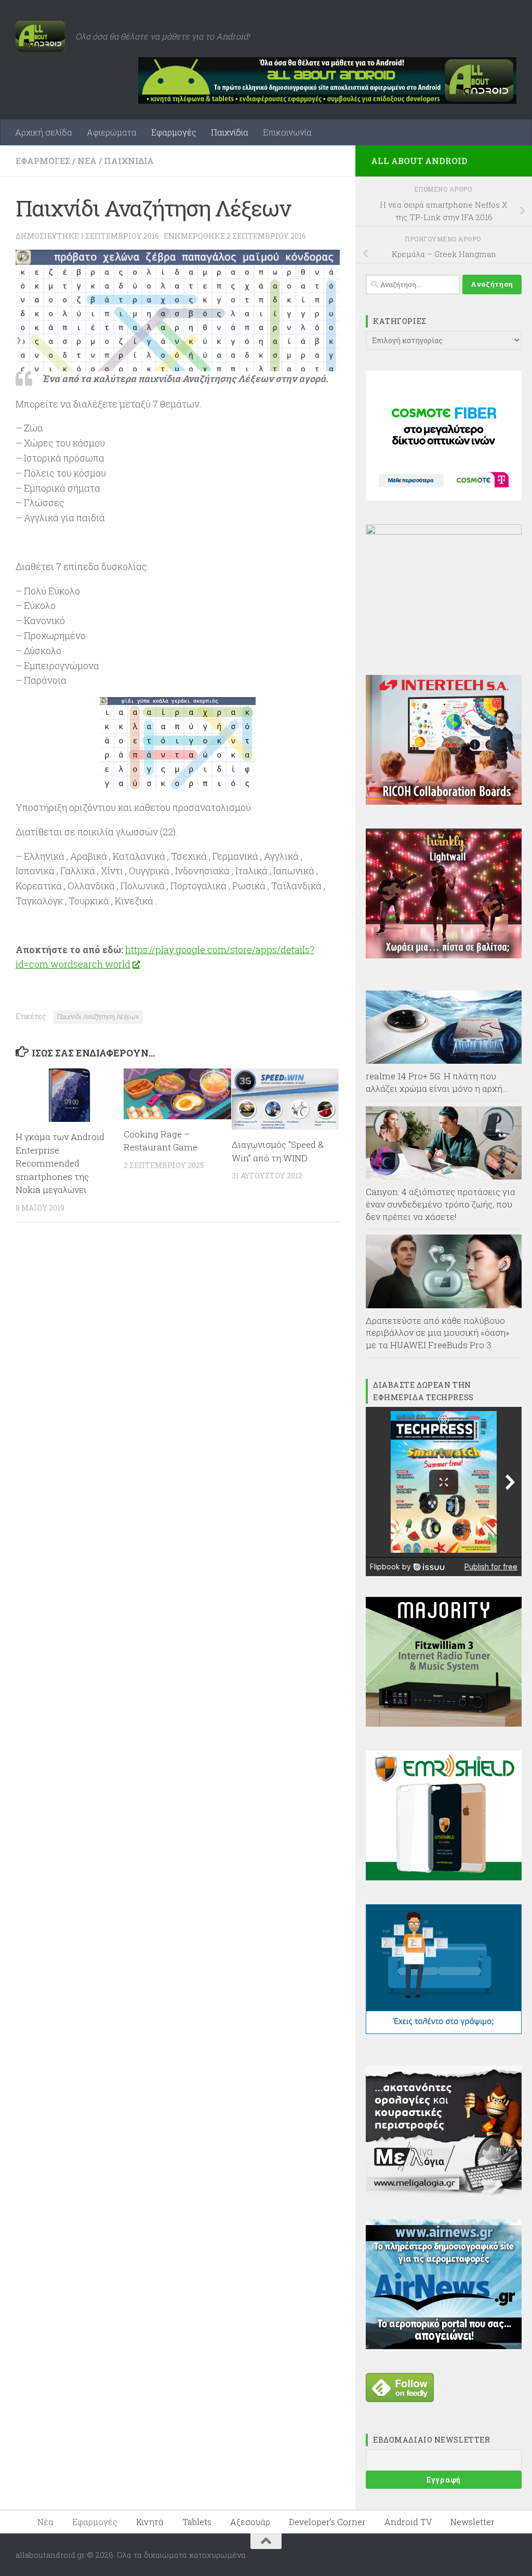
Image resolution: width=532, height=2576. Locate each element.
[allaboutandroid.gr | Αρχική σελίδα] (40, 36)
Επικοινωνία (287, 132)
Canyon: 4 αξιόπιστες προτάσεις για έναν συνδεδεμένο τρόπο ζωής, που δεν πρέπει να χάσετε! (441, 1204)
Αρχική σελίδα (44, 132)
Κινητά (150, 2522)
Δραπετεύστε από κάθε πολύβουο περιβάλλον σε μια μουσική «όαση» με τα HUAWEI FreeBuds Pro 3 (438, 1333)
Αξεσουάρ (250, 2522)
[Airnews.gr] (444, 2346)
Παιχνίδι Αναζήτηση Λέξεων (98, 1016)
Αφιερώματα (112, 132)
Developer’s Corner (327, 2522)
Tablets (197, 2522)
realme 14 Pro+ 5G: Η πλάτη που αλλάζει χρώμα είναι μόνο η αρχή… (437, 1082)
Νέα (87, 161)
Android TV (408, 2522)
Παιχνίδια (230, 132)
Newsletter (473, 2522)
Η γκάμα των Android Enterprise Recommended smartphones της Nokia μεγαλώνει (60, 1163)
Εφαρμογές (174, 132)
